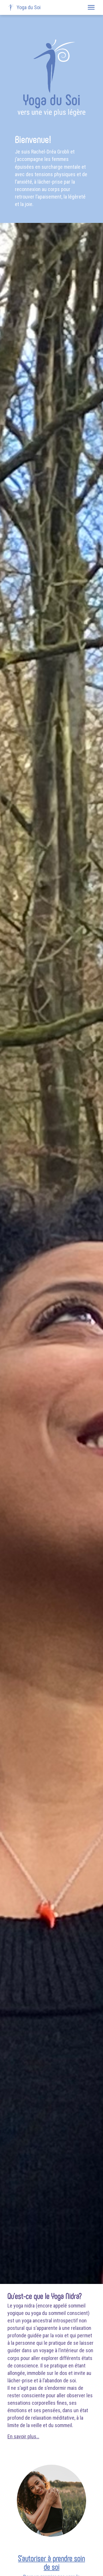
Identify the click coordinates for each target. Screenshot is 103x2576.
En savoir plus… (23, 2436)
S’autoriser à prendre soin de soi (51, 2562)
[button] (91, 7)
